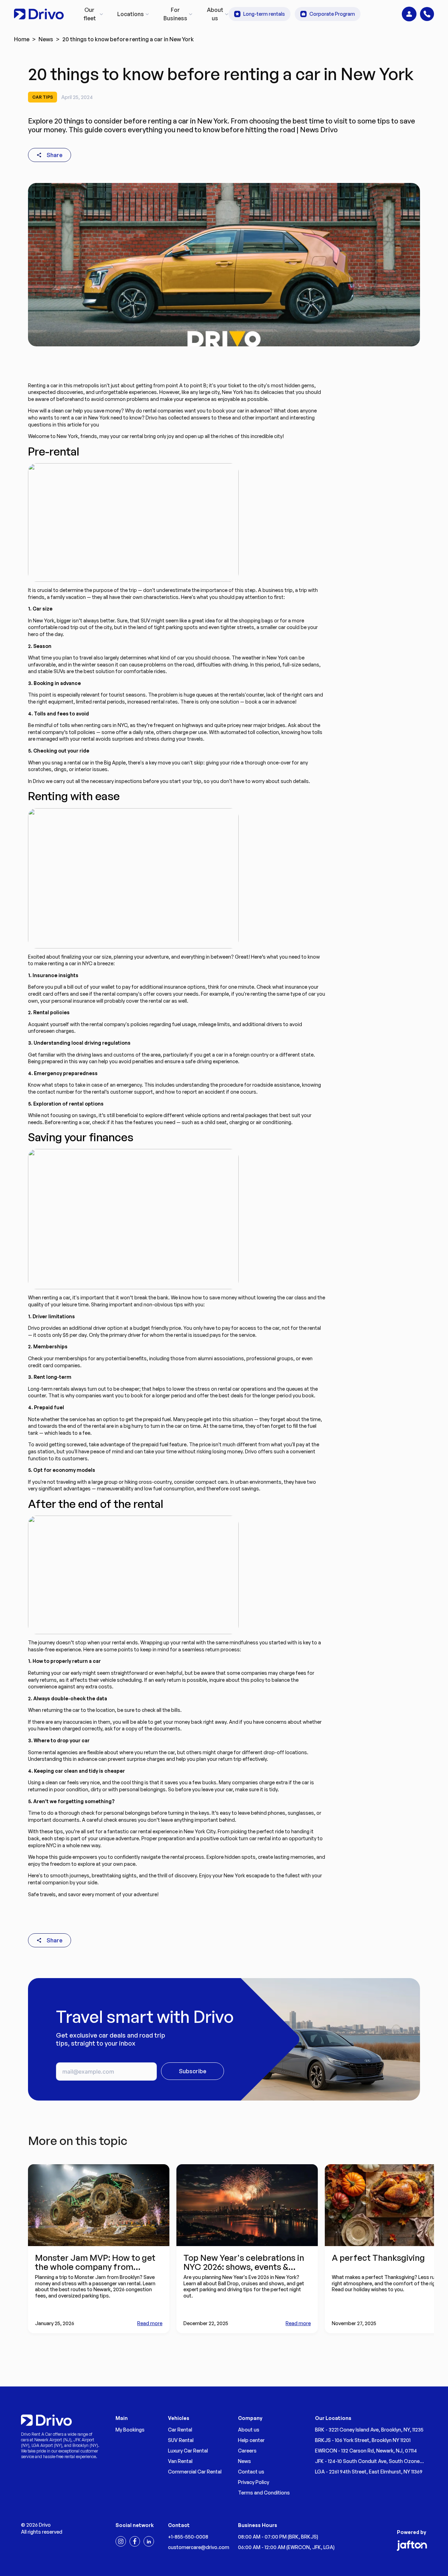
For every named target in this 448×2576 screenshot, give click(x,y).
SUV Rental (181, 2440)
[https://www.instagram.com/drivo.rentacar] (121, 2541)
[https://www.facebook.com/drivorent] (135, 2541)
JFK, (318, 2547)
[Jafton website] (412, 2546)
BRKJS (309, 2537)
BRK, (295, 2537)
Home (22, 39)
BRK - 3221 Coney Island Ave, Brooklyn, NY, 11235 (369, 2430)
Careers (247, 2451)
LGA (328, 2547)
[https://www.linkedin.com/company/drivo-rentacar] (149, 2541)
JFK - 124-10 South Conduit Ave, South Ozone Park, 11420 (367, 2461)
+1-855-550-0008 (188, 2537)
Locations (131, 14)
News (46, 39)
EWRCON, (300, 2547)
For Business (175, 14)
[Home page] (39, 14)
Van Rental (180, 2461)
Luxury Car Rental (188, 2451)
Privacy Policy (254, 2482)
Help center (251, 2440)
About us (215, 14)
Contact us (251, 2472)
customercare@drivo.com (199, 2547)
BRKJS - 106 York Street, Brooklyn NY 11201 (363, 2440)
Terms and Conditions (264, 2493)
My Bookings (130, 2430)
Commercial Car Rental (195, 2472)
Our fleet (90, 14)
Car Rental (180, 2430)
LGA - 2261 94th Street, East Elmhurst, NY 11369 (369, 2472)
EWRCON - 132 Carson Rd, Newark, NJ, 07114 (366, 2451)
